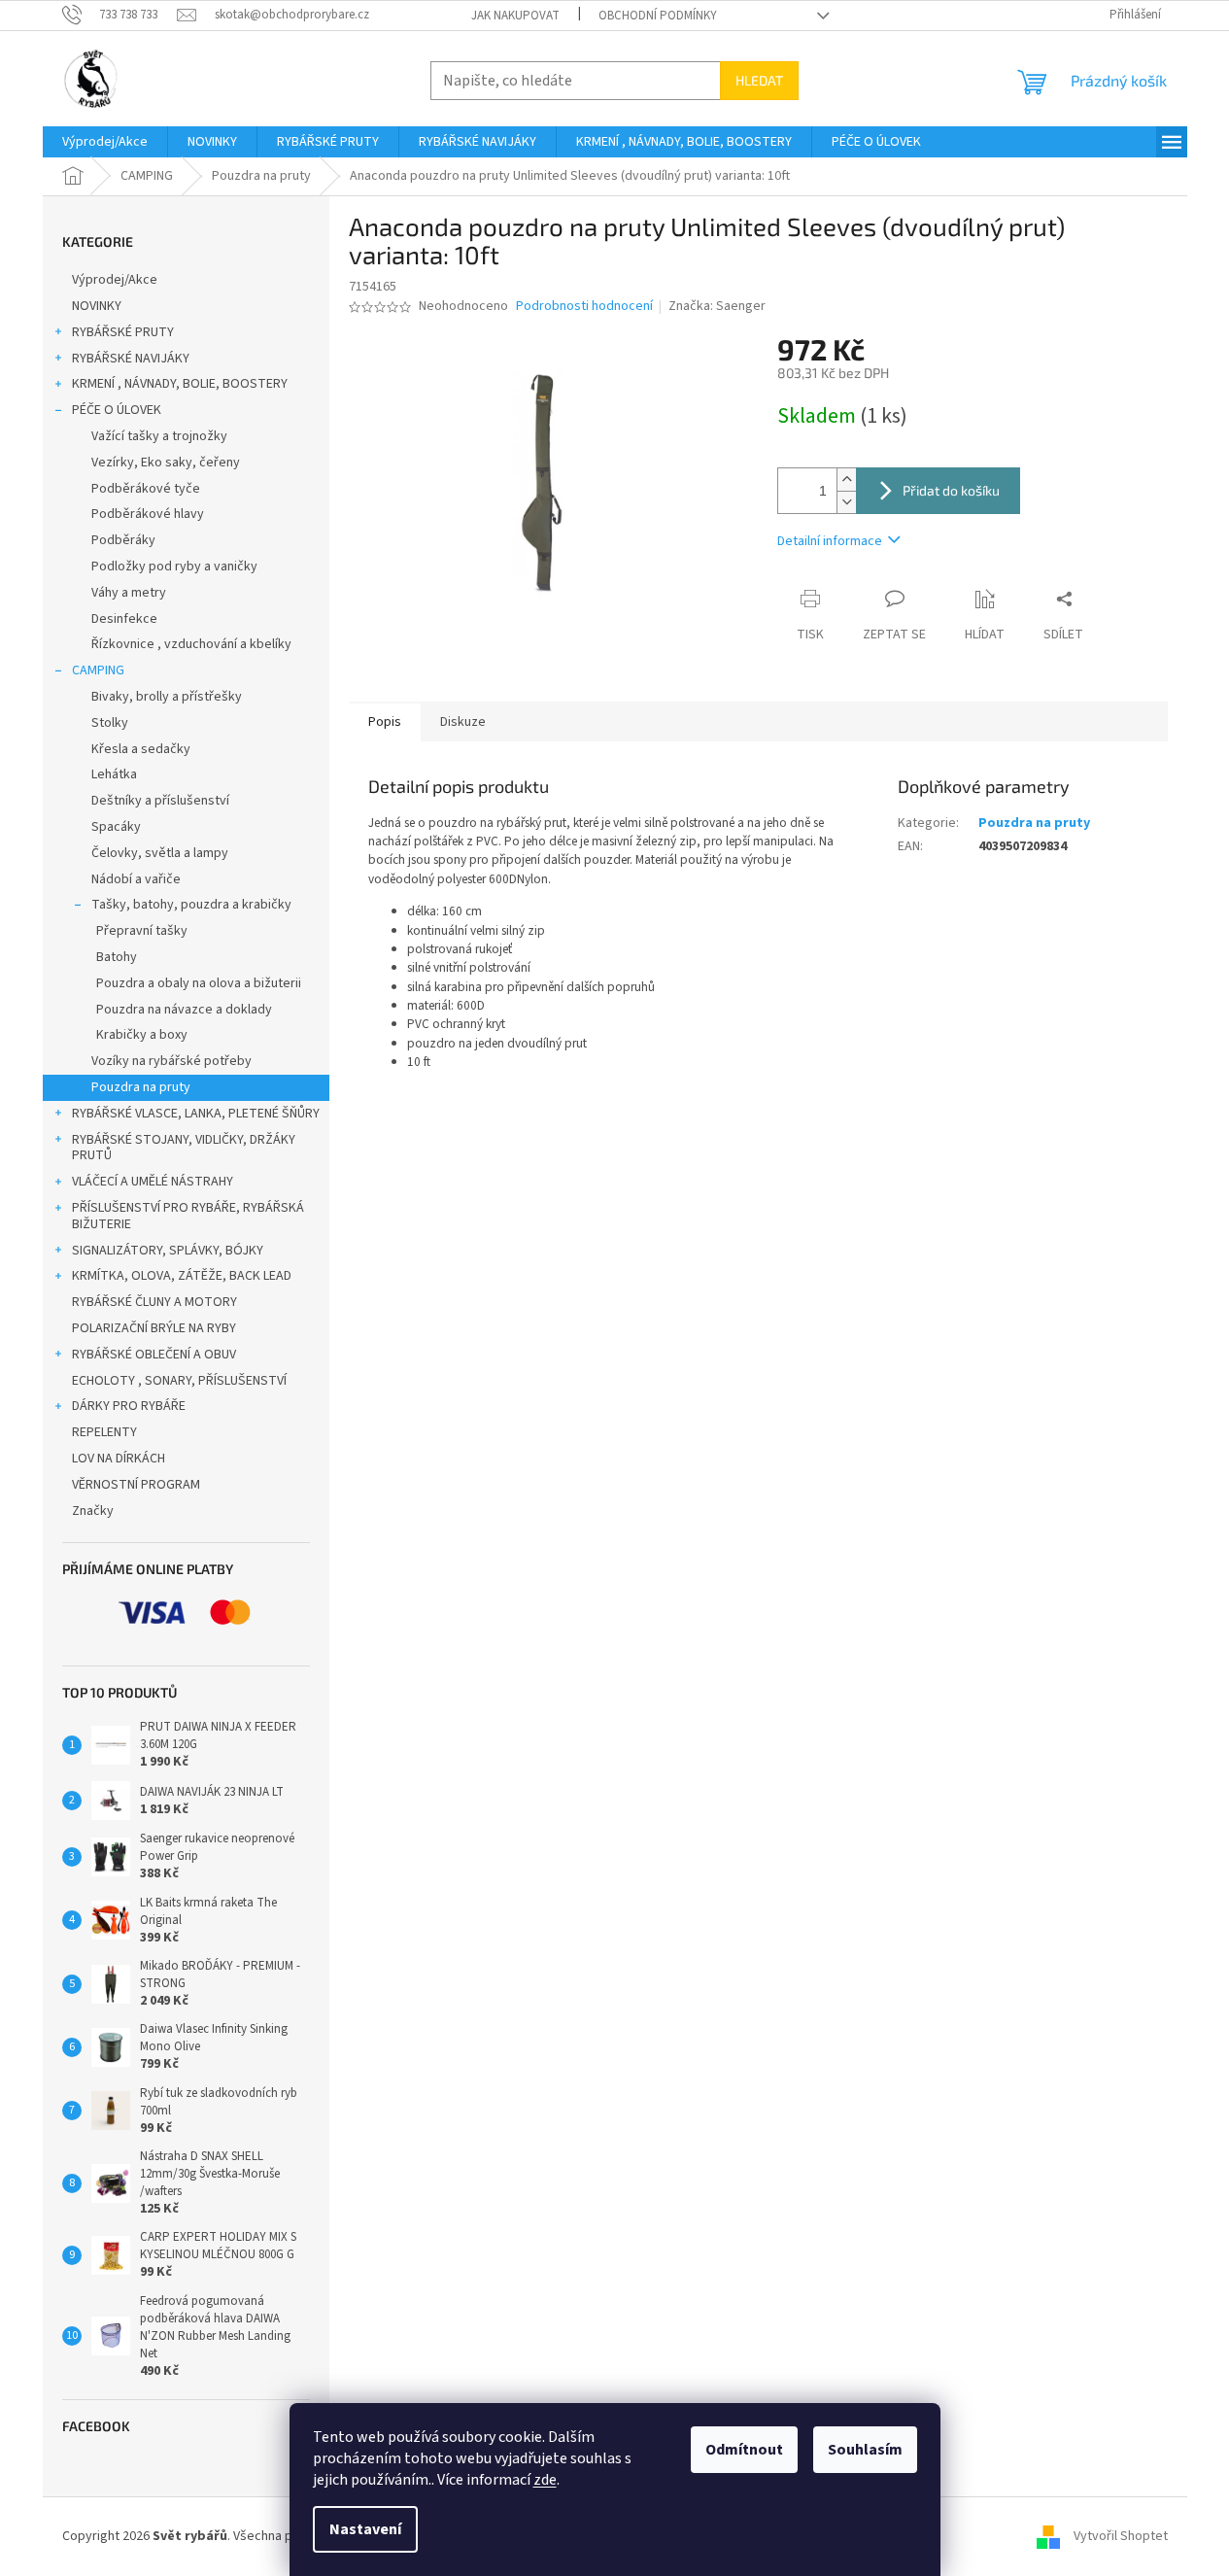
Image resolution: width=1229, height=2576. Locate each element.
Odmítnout (744, 2450)
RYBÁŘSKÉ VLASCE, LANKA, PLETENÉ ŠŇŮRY (196, 1114)
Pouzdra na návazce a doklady (184, 1010)
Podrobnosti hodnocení (584, 307)
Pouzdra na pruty (141, 1087)
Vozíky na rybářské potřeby (171, 1061)
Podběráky (123, 540)
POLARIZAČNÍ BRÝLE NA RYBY (154, 1328)
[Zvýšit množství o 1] (846, 480)
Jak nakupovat (515, 16)
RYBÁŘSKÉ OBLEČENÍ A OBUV (154, 1355)
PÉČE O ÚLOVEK (117, 410)
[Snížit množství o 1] (846, 502)
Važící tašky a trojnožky (159, 436)
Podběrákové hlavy (148, 514)
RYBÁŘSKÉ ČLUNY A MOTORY (154, 1302)
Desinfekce (124, 619)
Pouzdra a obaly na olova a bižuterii (199, 983)
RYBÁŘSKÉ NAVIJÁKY (131, 359)
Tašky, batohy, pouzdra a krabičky (191, 905)
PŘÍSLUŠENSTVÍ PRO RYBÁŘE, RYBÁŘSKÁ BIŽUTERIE (188, 1216)
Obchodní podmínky (658, 16)
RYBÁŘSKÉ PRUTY (123, 332)
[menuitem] (105, 142)
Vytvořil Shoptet (1121, 2536)
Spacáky (116, 827)
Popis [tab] (385, 722)
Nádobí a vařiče (136, 879)
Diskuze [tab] (463, 722)
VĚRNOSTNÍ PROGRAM (136, 1485)
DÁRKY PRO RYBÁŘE (129, 1406)
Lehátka (114, 774)
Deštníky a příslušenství (160, 801)
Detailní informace (830, 541)
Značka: (717, 306)
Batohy (117, 957)
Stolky (110, 723)
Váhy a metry (129, 593)
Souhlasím (865, 2450)
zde (545, 2480)
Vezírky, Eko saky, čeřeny (166, 463)
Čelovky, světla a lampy (160, 853)
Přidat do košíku (951, 490)
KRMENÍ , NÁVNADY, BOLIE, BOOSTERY (180, 384)
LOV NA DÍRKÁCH (119, 1459)
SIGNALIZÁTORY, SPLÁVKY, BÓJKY (168, 1251)
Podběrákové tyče (146, 489)
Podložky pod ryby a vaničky (174, 567)
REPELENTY (104, 1432)
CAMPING (98, 670)
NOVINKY (97, 306)
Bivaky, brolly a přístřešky (167, 697)
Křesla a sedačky (141, 749)
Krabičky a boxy (142, 1035)
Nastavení (365, 2529)
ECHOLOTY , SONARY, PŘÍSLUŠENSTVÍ (179, 1381)
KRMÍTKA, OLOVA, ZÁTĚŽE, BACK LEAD (182, 1276)
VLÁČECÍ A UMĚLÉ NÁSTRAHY (153, 1182)
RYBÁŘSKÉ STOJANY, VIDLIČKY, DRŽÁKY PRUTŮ (184, 1148)
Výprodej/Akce (115, 280)
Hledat (759, 80)
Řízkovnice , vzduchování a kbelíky (191, 644)
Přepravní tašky (142, 931)
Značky (93, 1511)
